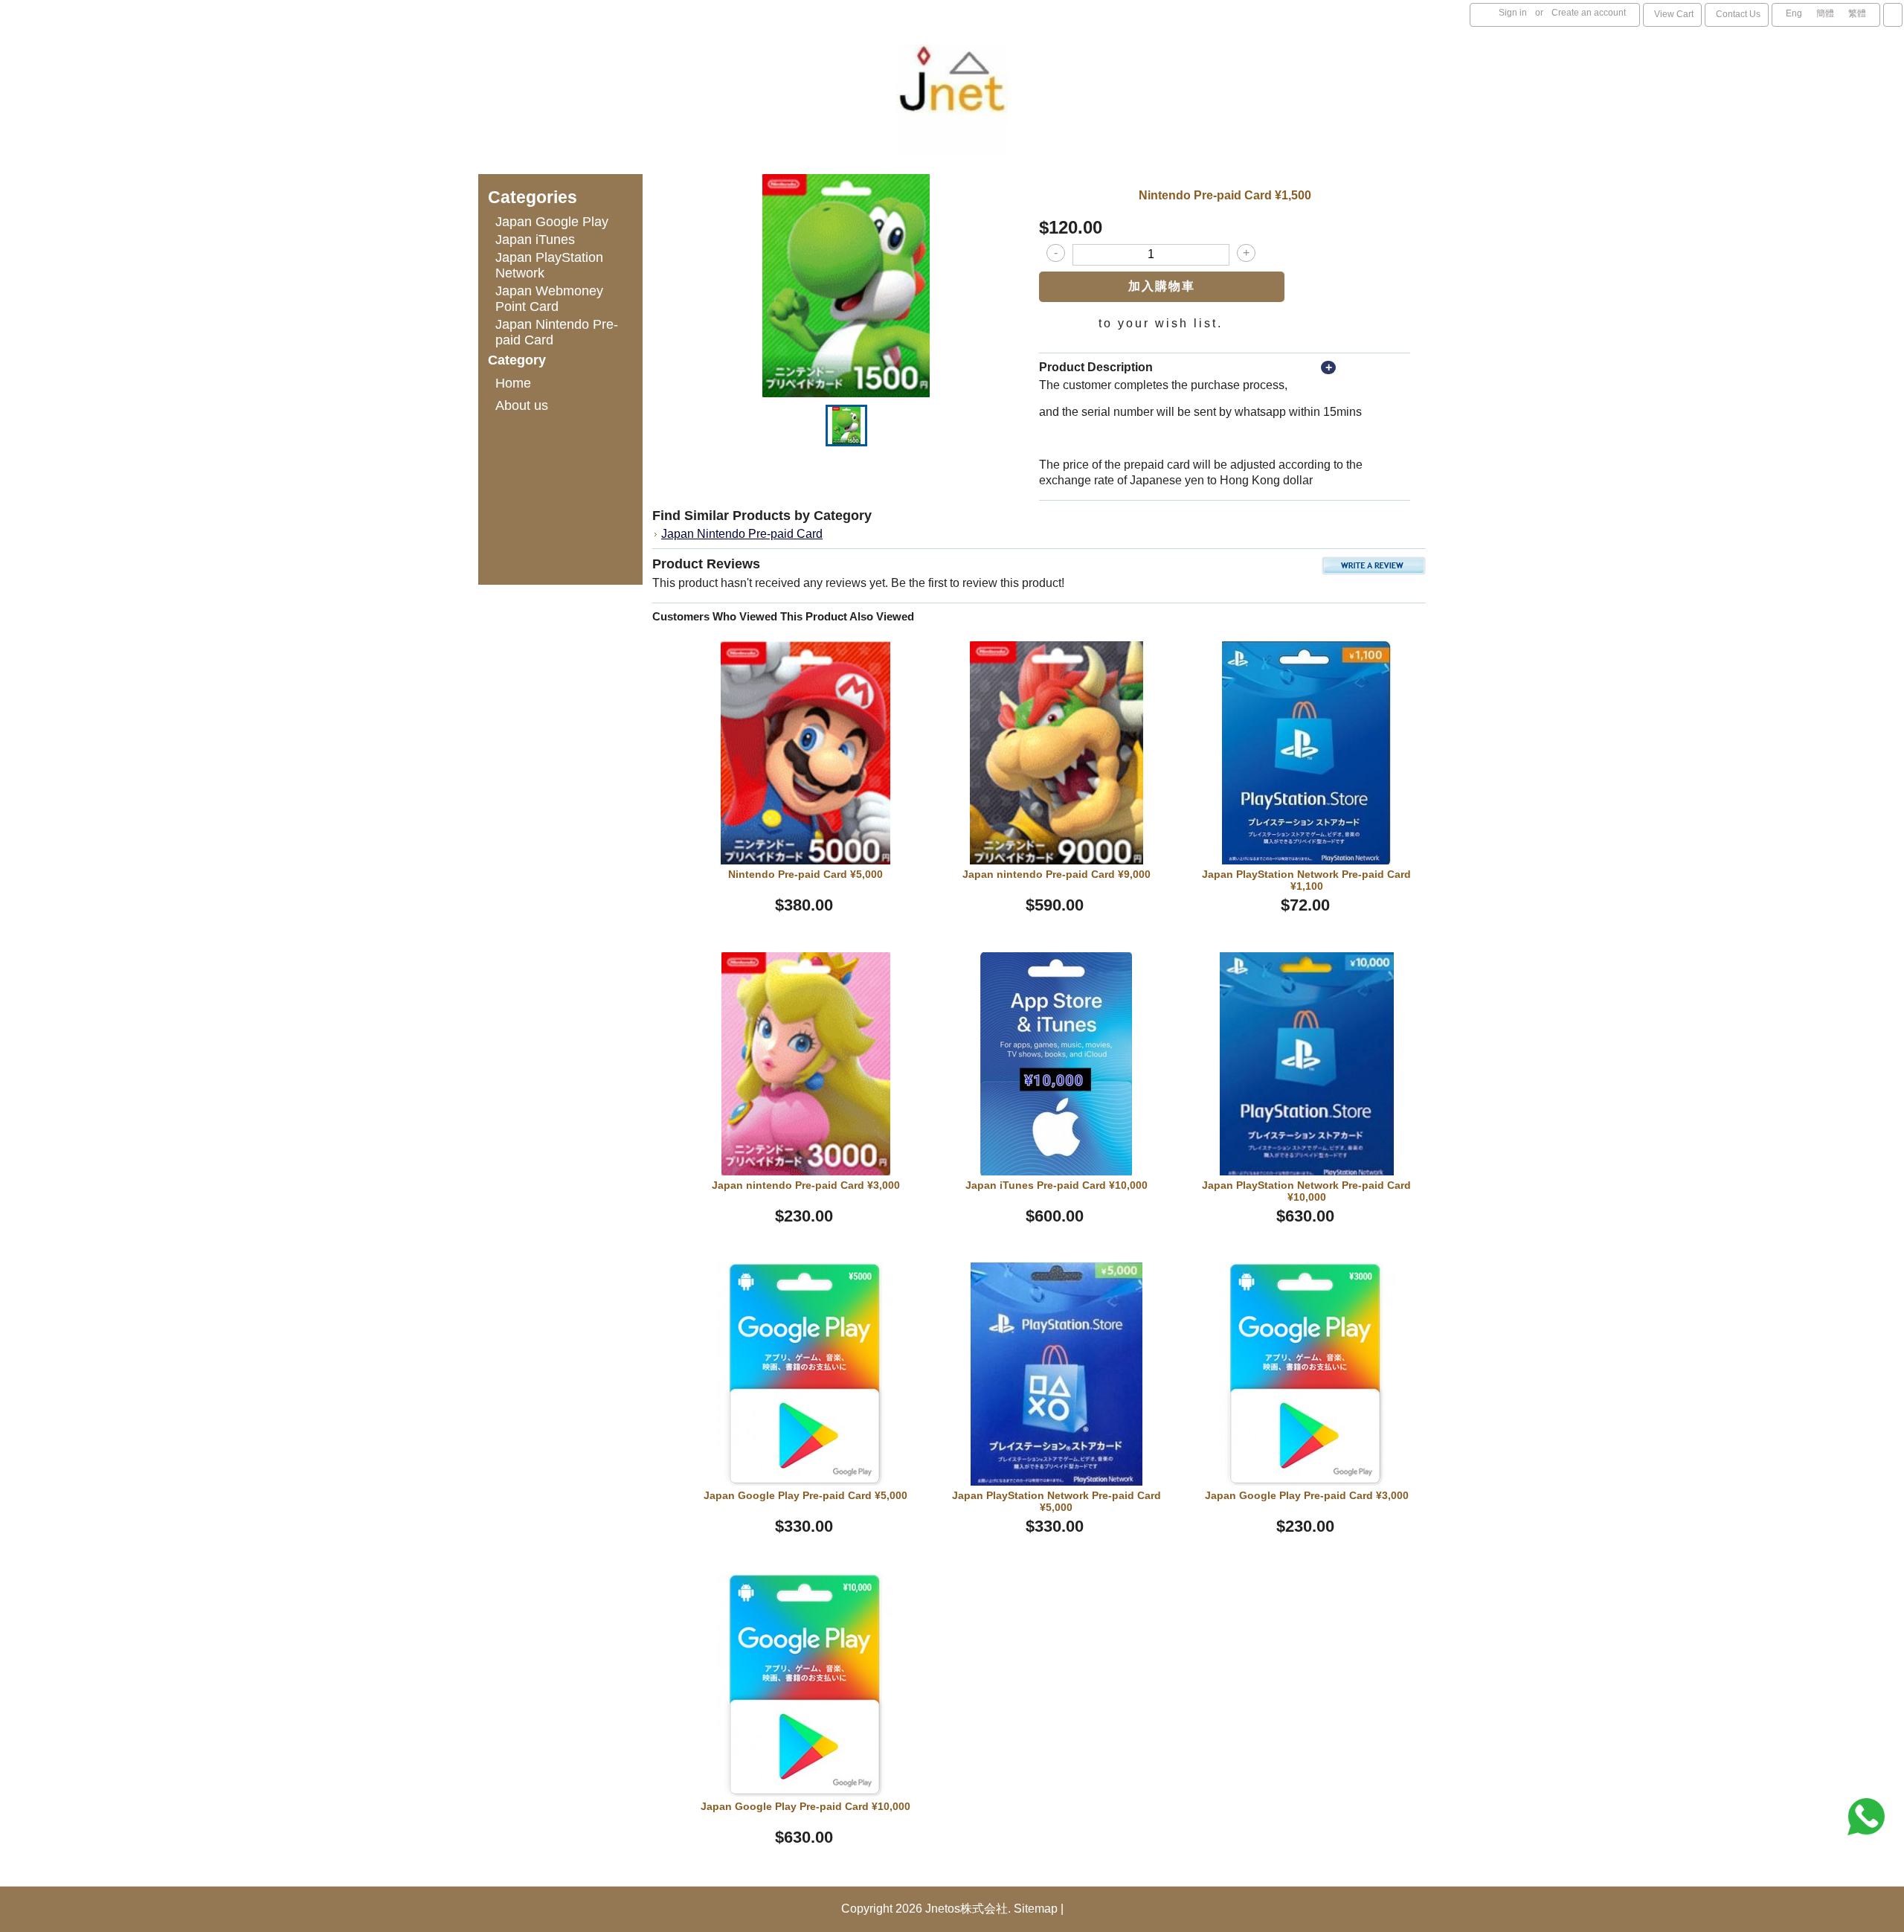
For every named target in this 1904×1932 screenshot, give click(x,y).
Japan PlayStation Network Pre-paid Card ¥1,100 (1306, 880)
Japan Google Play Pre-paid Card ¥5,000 (805, 1495)
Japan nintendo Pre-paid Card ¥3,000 (806, 1185)
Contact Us (1738, 14)
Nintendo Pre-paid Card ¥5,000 (805, 874)
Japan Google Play (552, 222)
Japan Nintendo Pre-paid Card (742, 534)
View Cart (1674, 14)
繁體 (1857, 13)
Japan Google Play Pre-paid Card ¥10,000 (805, 1806)
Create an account (1589, 13)
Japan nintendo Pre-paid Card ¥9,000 (1056, 874)
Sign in (1513, 13)
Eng (1794, 13)
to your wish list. (1161, 323)
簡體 (1825, 13)
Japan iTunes (535, 240)
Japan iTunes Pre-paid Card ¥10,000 (1056, 1185)
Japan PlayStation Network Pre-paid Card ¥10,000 (1306, 1191)
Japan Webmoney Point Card (549, 299)
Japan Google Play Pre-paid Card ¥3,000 (1307, 1495)
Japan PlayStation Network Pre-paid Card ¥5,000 (1056, 1501)
